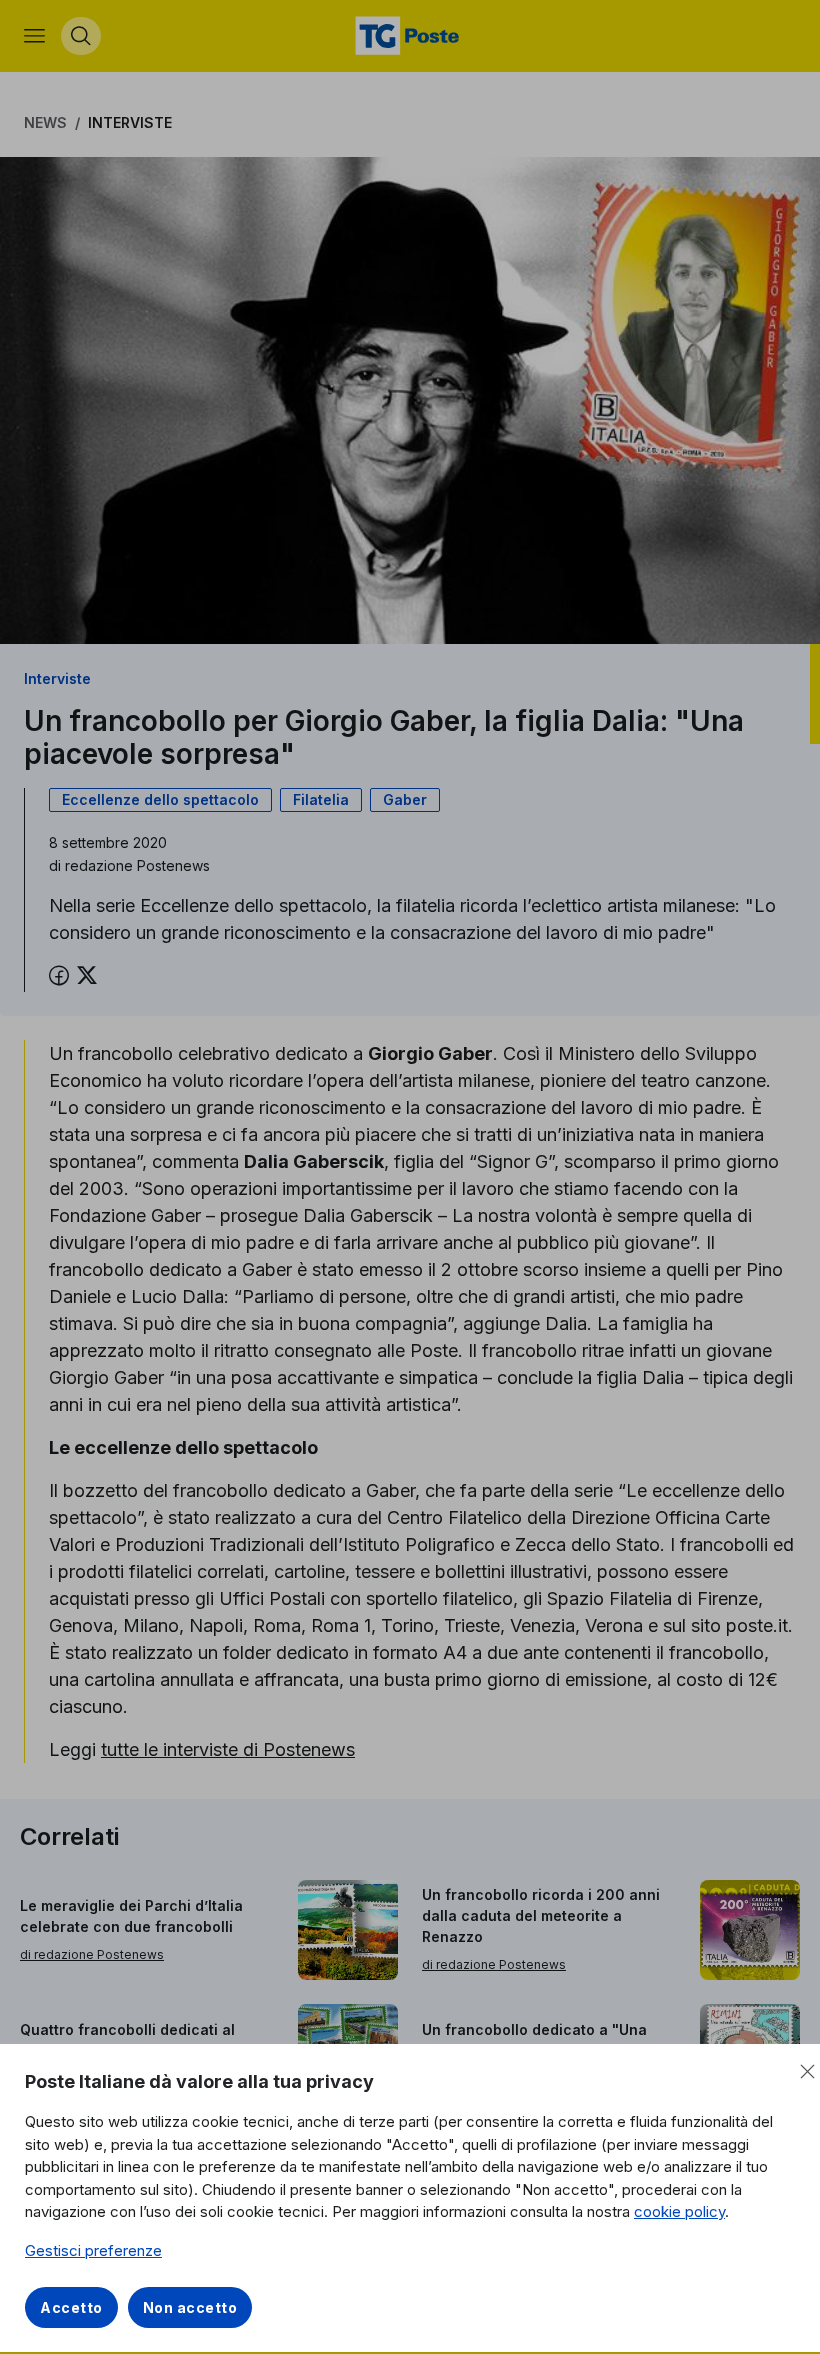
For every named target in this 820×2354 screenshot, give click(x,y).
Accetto (71, 2307)
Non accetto (190, 2307)
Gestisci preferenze (93, 2250)
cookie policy (679, 2211)
